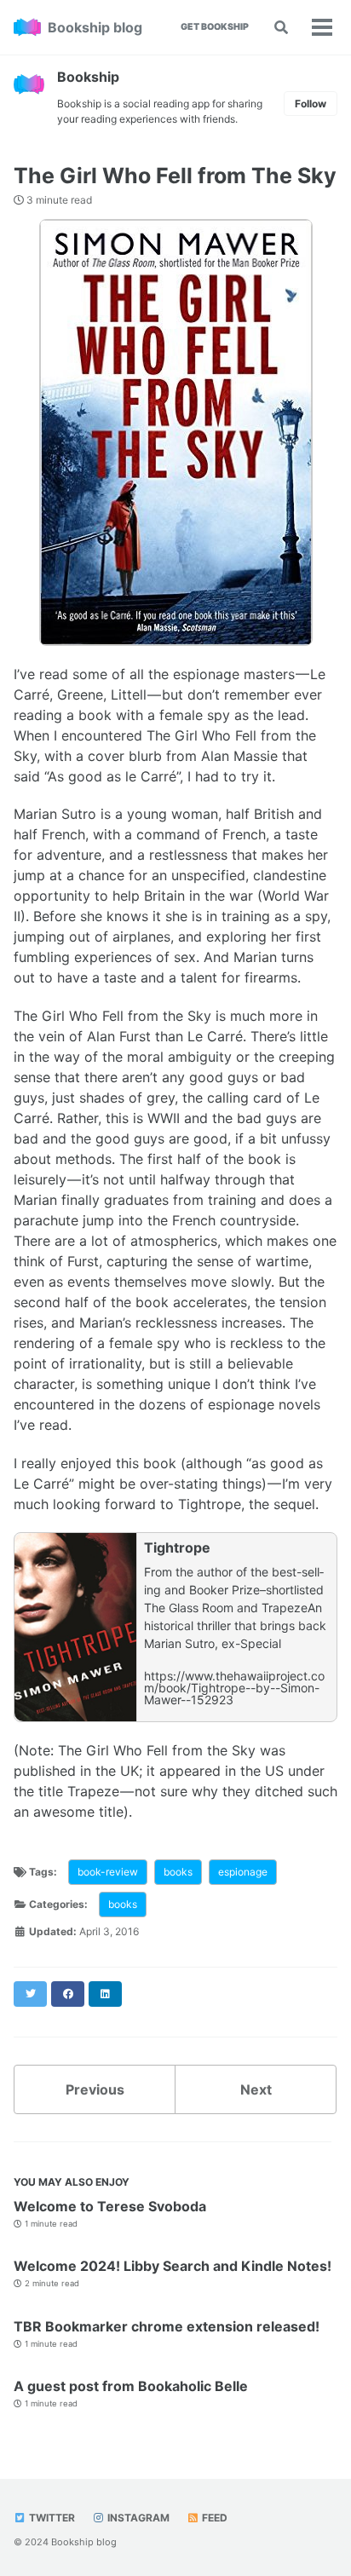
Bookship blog (95, 27)
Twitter (51, 2518)
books (178, 1872)
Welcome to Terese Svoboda (110, 2206)
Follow (311, 104)
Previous (95, 2089)
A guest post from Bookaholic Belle (131, 2386)
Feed (213, 2518)
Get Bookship (215, 27)
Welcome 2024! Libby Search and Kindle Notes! (173, 2266)
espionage (243, 1872)
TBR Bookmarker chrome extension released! (167, 2326)
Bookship (88, 77)
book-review (108, 1872)
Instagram (137, 2518)
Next (256, 2089)
